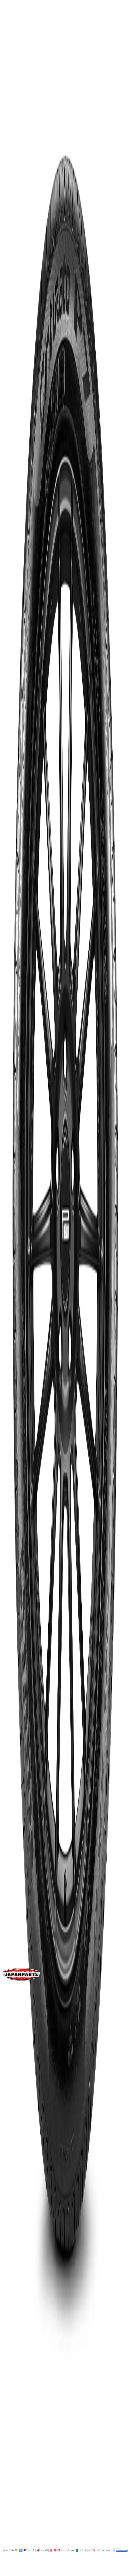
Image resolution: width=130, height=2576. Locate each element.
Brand (16, 989)
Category (20, 1038)
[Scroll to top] (9, 2571)
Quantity (13, 534)
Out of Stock (17, 570)
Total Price (15, 553)
